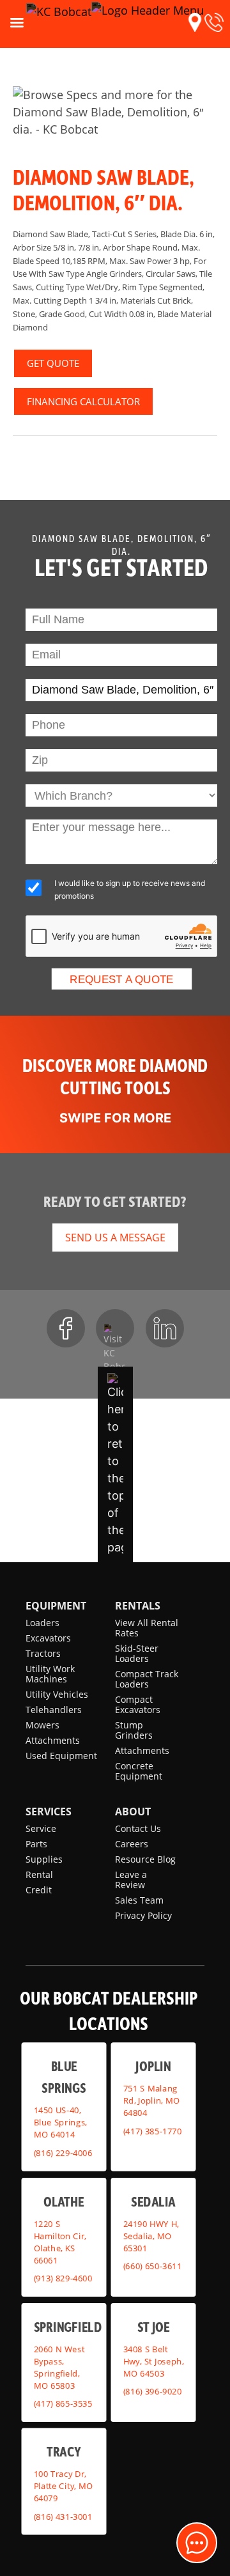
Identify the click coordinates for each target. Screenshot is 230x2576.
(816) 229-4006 (63, 2153)
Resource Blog (145, 1859)
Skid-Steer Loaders (137, 1653)
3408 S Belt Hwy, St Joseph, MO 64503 (154, 2361)
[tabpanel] (115, 112)
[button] (195, 22)
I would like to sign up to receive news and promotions (130, 889)
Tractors (43, 1653)
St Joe (153, 2326)
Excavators (48, 1638)
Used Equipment (61, 1756)
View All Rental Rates (147, 1628)
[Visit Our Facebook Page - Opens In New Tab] (66, 1328)
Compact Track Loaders (147, 1679)
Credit (39, 1890)
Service (41, 1828)
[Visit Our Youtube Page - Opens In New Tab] (115, 1328)
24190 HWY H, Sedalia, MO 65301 (151, 2236)
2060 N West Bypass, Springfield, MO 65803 (59, 2367)
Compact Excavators (138, 1704)
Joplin (153, 2066)
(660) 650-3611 (153, 2266)
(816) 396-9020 (153, 2391)
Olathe (64, 2201)
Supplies (44, 1859)
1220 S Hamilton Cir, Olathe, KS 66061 (60, 2242)
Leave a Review (131, 1880)
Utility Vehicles (57, 1694)
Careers (132, 1844)
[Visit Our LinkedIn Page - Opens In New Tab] (165, 1328)
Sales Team (139, 1900)
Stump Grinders (134, 1730)
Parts (36, 1844)
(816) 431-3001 (63, 2517)
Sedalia (153, 2201)
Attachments (53, 1740)
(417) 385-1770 (153, 2131)
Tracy (64, 2452)
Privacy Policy (143, 1915)
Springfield (68, 2326)
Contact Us (138, 1828)
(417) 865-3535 (63, 2403)
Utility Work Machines (50, 1674)
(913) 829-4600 (63, 2278)
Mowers (42, 1725)
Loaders (42, 1623)
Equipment (56, 1606)
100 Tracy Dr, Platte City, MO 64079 (64, 2486)
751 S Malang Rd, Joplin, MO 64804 (152, 2100)
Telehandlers (54, 1710)
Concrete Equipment (139, 1771)
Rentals (138, 1606)
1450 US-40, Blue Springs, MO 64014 (61, 2123)
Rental (39, 1874)
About (133, 1812)
